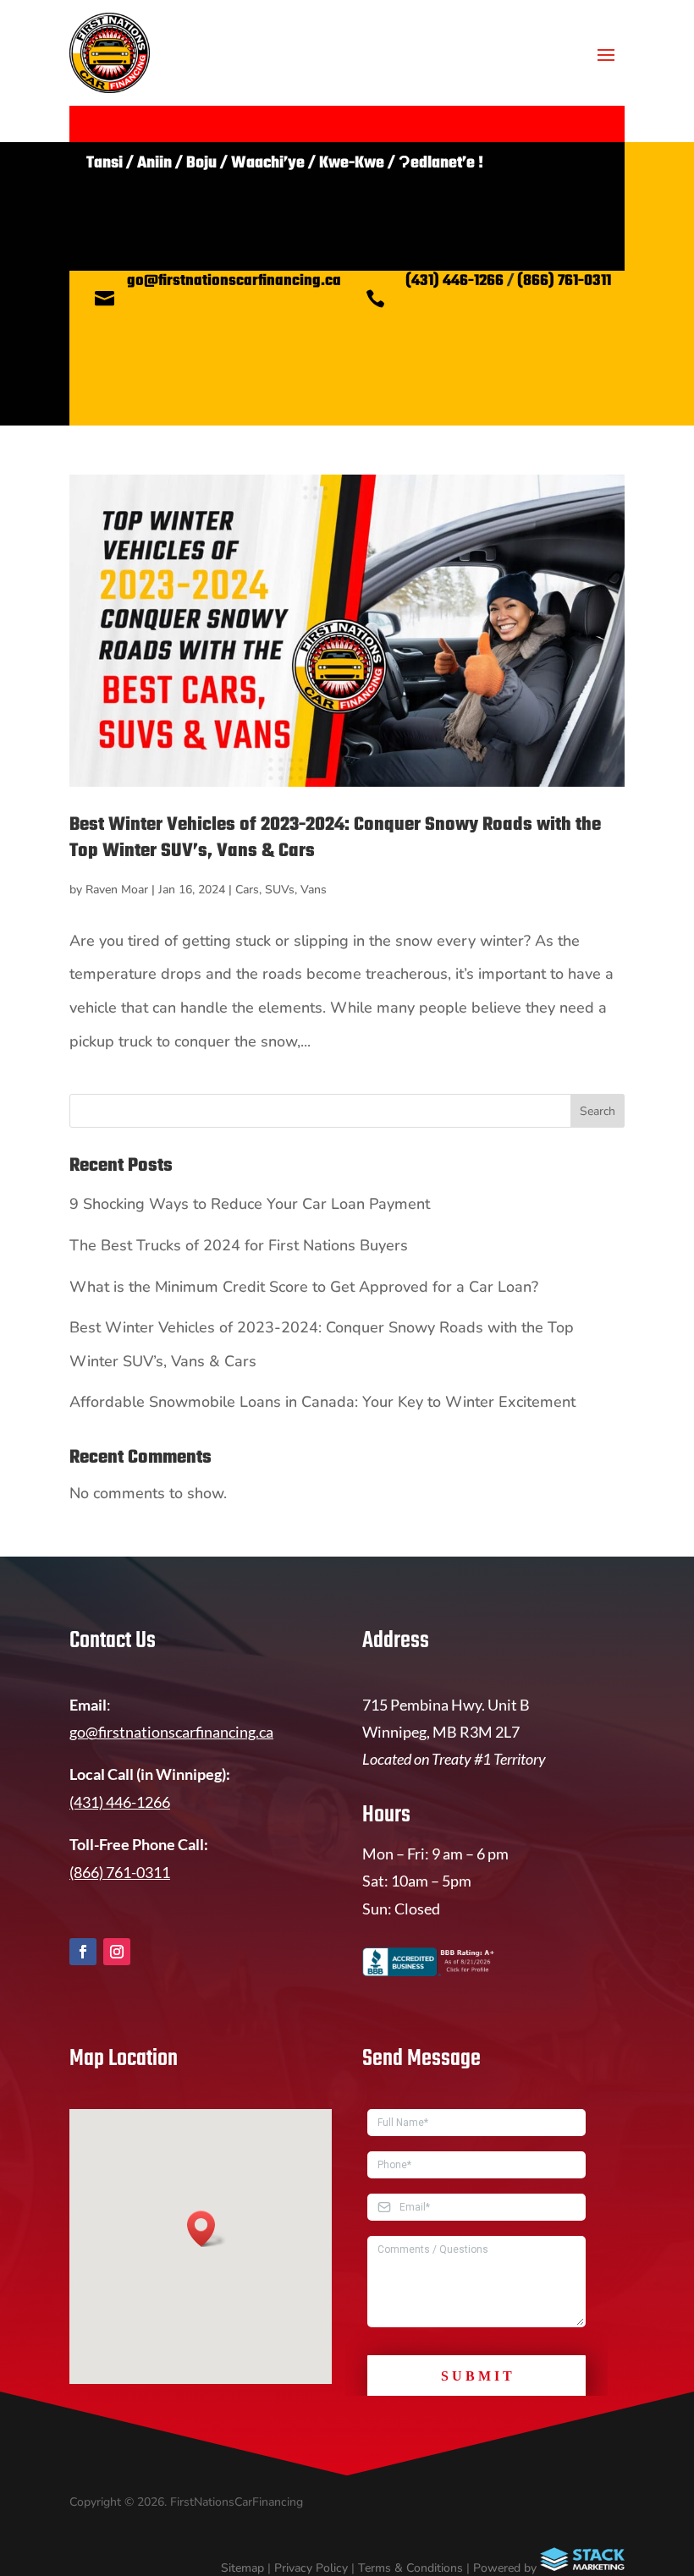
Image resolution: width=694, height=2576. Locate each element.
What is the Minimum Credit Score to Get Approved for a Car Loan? (304, 1287)
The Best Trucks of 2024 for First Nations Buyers (239, 1245)
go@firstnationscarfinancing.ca (234, 281)
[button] (207, 2229)
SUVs (280, 890)
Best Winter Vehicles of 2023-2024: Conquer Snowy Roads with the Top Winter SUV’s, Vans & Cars (335, 838)
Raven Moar (117, 890)
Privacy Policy (311, 2568)
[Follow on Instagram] (117, 1952)
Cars (247, 890)
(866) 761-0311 (564, 281)
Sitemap (242, 2568)
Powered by (507, 2568)
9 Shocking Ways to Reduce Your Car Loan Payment (250, 1204)
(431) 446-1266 (454, 281)
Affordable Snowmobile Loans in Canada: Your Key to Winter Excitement (322, 1402)
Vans (314, 890)
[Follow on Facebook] (83, 1952)
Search (598, 1111)
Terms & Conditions (410, 2568)
